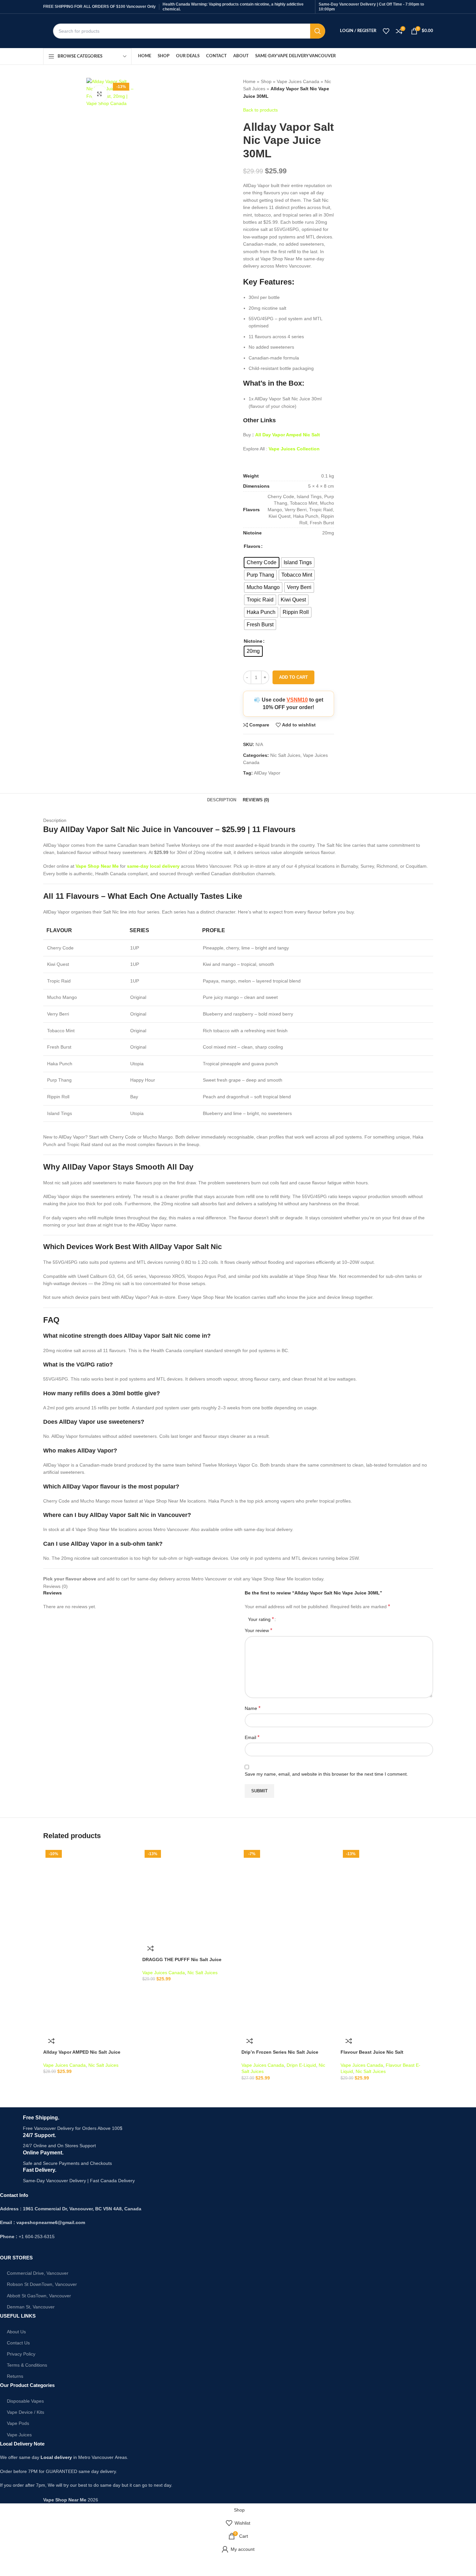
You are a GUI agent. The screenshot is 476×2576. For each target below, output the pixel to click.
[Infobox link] (195, 2123)
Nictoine (253, 641)
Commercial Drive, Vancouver (38, 2273)
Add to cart (293, 677)
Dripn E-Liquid (301, 2065)
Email (252, 1737)
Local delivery (56, 2457)
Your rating (261, 1619)
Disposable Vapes (25, 2401)
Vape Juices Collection (294, 449)
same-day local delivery (153, 866)
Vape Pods (18, 2423)
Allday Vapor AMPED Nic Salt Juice (82, 2052)
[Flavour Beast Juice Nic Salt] (387, 1893)
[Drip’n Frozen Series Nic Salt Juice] (288, 1893)
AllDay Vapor (267, 773)
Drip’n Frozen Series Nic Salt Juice (280, 2052)
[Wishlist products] (386, 31)
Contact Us (18, 2343)
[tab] (222, 800)
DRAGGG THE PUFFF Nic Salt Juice (182, 1959)
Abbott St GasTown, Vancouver (39, 2296)
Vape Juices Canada (298, 81)
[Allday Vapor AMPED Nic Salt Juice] (89, 1893)
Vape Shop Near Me (97, 866)
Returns (15, 2376)
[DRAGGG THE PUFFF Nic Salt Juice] (189, 1893)
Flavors (252, 546)
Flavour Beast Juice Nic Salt (372, 2052)
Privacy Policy (21, 2354)
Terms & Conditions (27, 2365)
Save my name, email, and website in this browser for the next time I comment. (326, 1774)
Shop (266, 81)
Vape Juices (19, 2435)
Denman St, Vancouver (31, 2307)
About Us (16, 2332)
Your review (258, 1630)
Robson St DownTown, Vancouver (42, 2284)
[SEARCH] (318, 31)
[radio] (262, 563)
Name (253, 1708)
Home (249, 81)
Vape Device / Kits (26, 2412)
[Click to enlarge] (99, 94)
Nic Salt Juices (285, 755)
